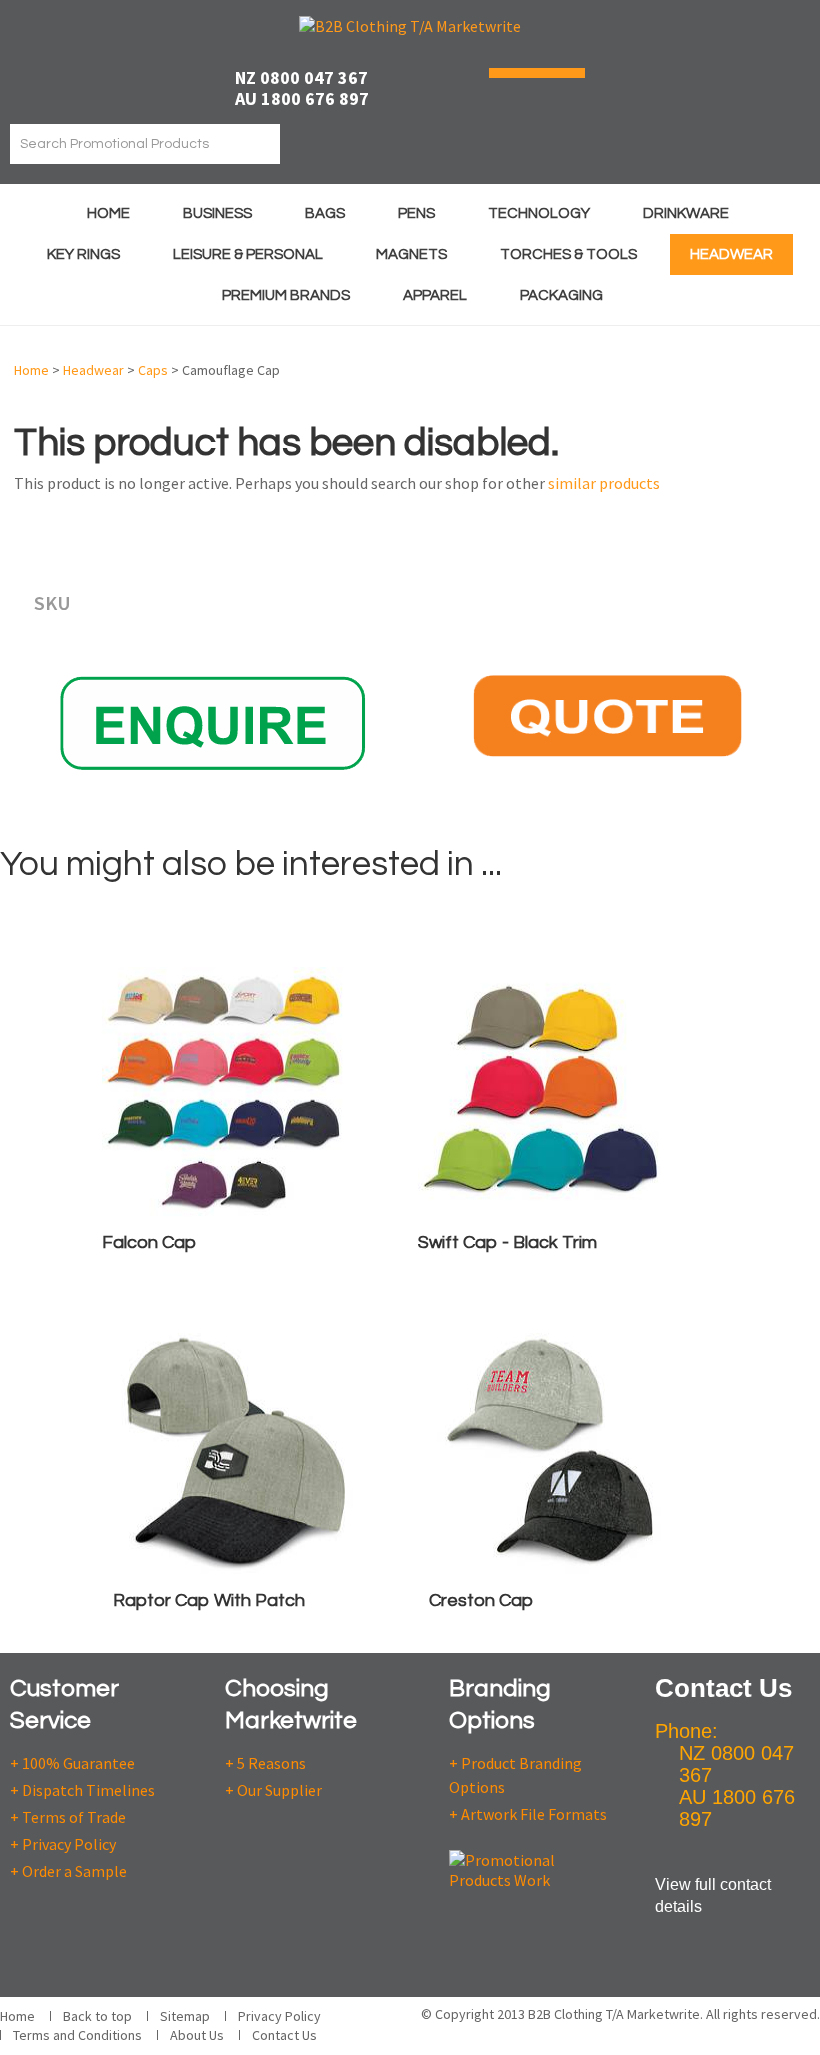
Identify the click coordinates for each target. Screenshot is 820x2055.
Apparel (435, 295)
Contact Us (284, 2035)
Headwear (731, 254)
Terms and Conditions (77, 2035)
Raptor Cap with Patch (209, 1600)
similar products (604, 483)
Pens (416, 213)
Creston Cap (481, 1600)
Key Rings (83, 254)
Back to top (97, 2016)
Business (217, 213)
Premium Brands (286, 295)
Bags (325, 213)
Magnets (411, 254)
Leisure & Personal (248, 254)
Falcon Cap (149, 1242)
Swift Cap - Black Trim (507, 1242)
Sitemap (185, 2016)
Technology (539, 213)
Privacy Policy (279, 2016)
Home (108, 213)
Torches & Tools (568, 254)
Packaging (561, 295)
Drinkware (686, 213)
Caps (153, 370)
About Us (197, 2035)
